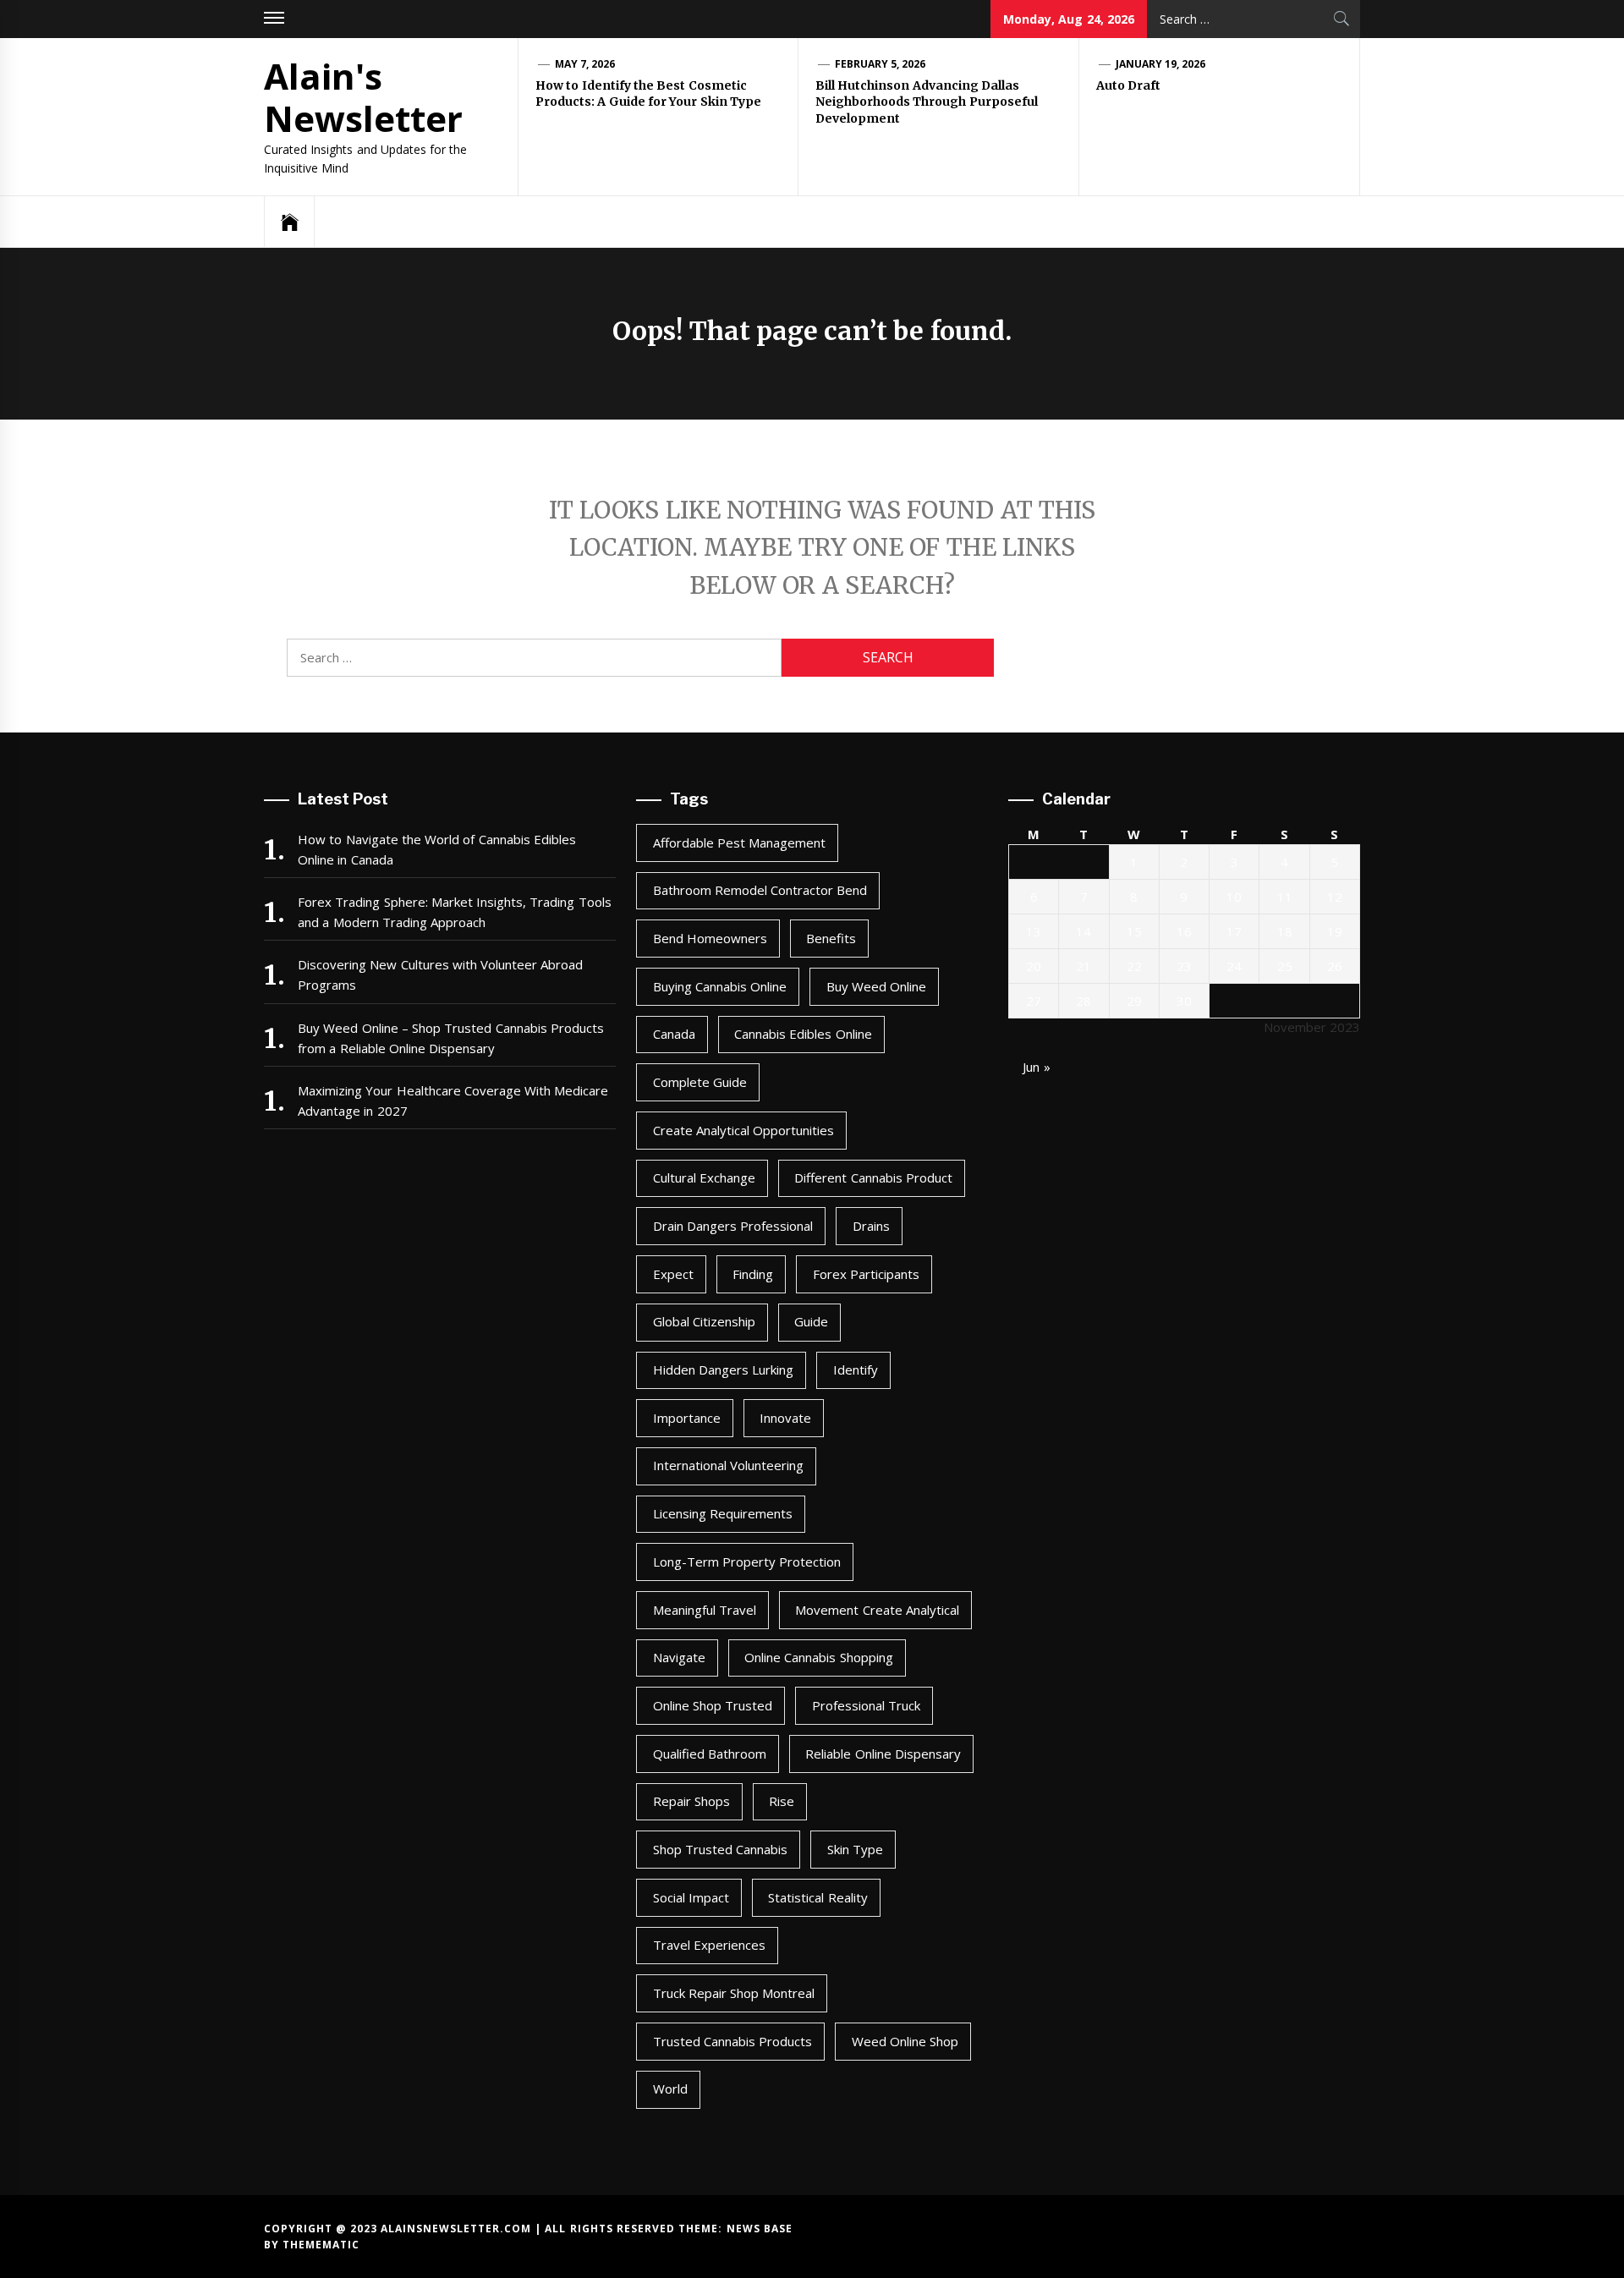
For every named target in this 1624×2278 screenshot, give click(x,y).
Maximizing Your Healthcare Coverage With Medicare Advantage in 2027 (453, 1101)
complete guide (700, 1082)
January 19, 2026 (1161, 64)
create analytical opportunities (744, 1130)
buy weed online (877, 986)
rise (782, 1801)
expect (673, 1274)
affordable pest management (740, 843)
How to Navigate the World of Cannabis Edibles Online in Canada (437, 849)
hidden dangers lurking (724, 1370)
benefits (831, 938)
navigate (679, 1657)
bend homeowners (710, 938)
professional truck (866, 1705)
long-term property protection (747, 1562)
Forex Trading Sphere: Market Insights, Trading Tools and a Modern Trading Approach (455, 912)
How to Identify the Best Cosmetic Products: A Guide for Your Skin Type (648, 94)
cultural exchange (704, 1177)
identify (856, 1370)
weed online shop (905, 2041)
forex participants (866, 1274)
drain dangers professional (733, 1226)
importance (687, 1418)
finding (753, 1274)
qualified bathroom (710, 1754)
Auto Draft (1128, 85)
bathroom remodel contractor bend (760, 890)
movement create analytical (877, 1610)
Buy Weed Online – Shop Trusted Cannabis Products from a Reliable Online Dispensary (451, 1038)
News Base (760, 2229)
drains (871, 1226)
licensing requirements (723, 1513)
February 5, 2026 (881, 64)
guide (811, 1321)
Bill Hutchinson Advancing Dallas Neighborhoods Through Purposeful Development (927, 102)
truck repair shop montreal (734, 1993)
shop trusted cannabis (721, 1849)
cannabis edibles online (803, 1034)
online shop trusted (713, 1705)
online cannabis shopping (819, 1657)
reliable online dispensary (883, 1754)
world (670, 2089)
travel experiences (709, 1945)
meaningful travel (705, 1610)
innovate (785, 1418)
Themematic (321, 2245)
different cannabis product (873, 1177)
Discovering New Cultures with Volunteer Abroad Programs (441, 974)
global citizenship (704, 1321)
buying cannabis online (720, 986)
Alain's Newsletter (363, 97)
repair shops (691, 1801)
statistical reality (817, 1897)
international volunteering (728, 1465)
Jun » (1036, 1067)
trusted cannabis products (733, 2041)
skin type (855, 1849)
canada (674, 1034)
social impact (691, 1897)
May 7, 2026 (585, 64)
